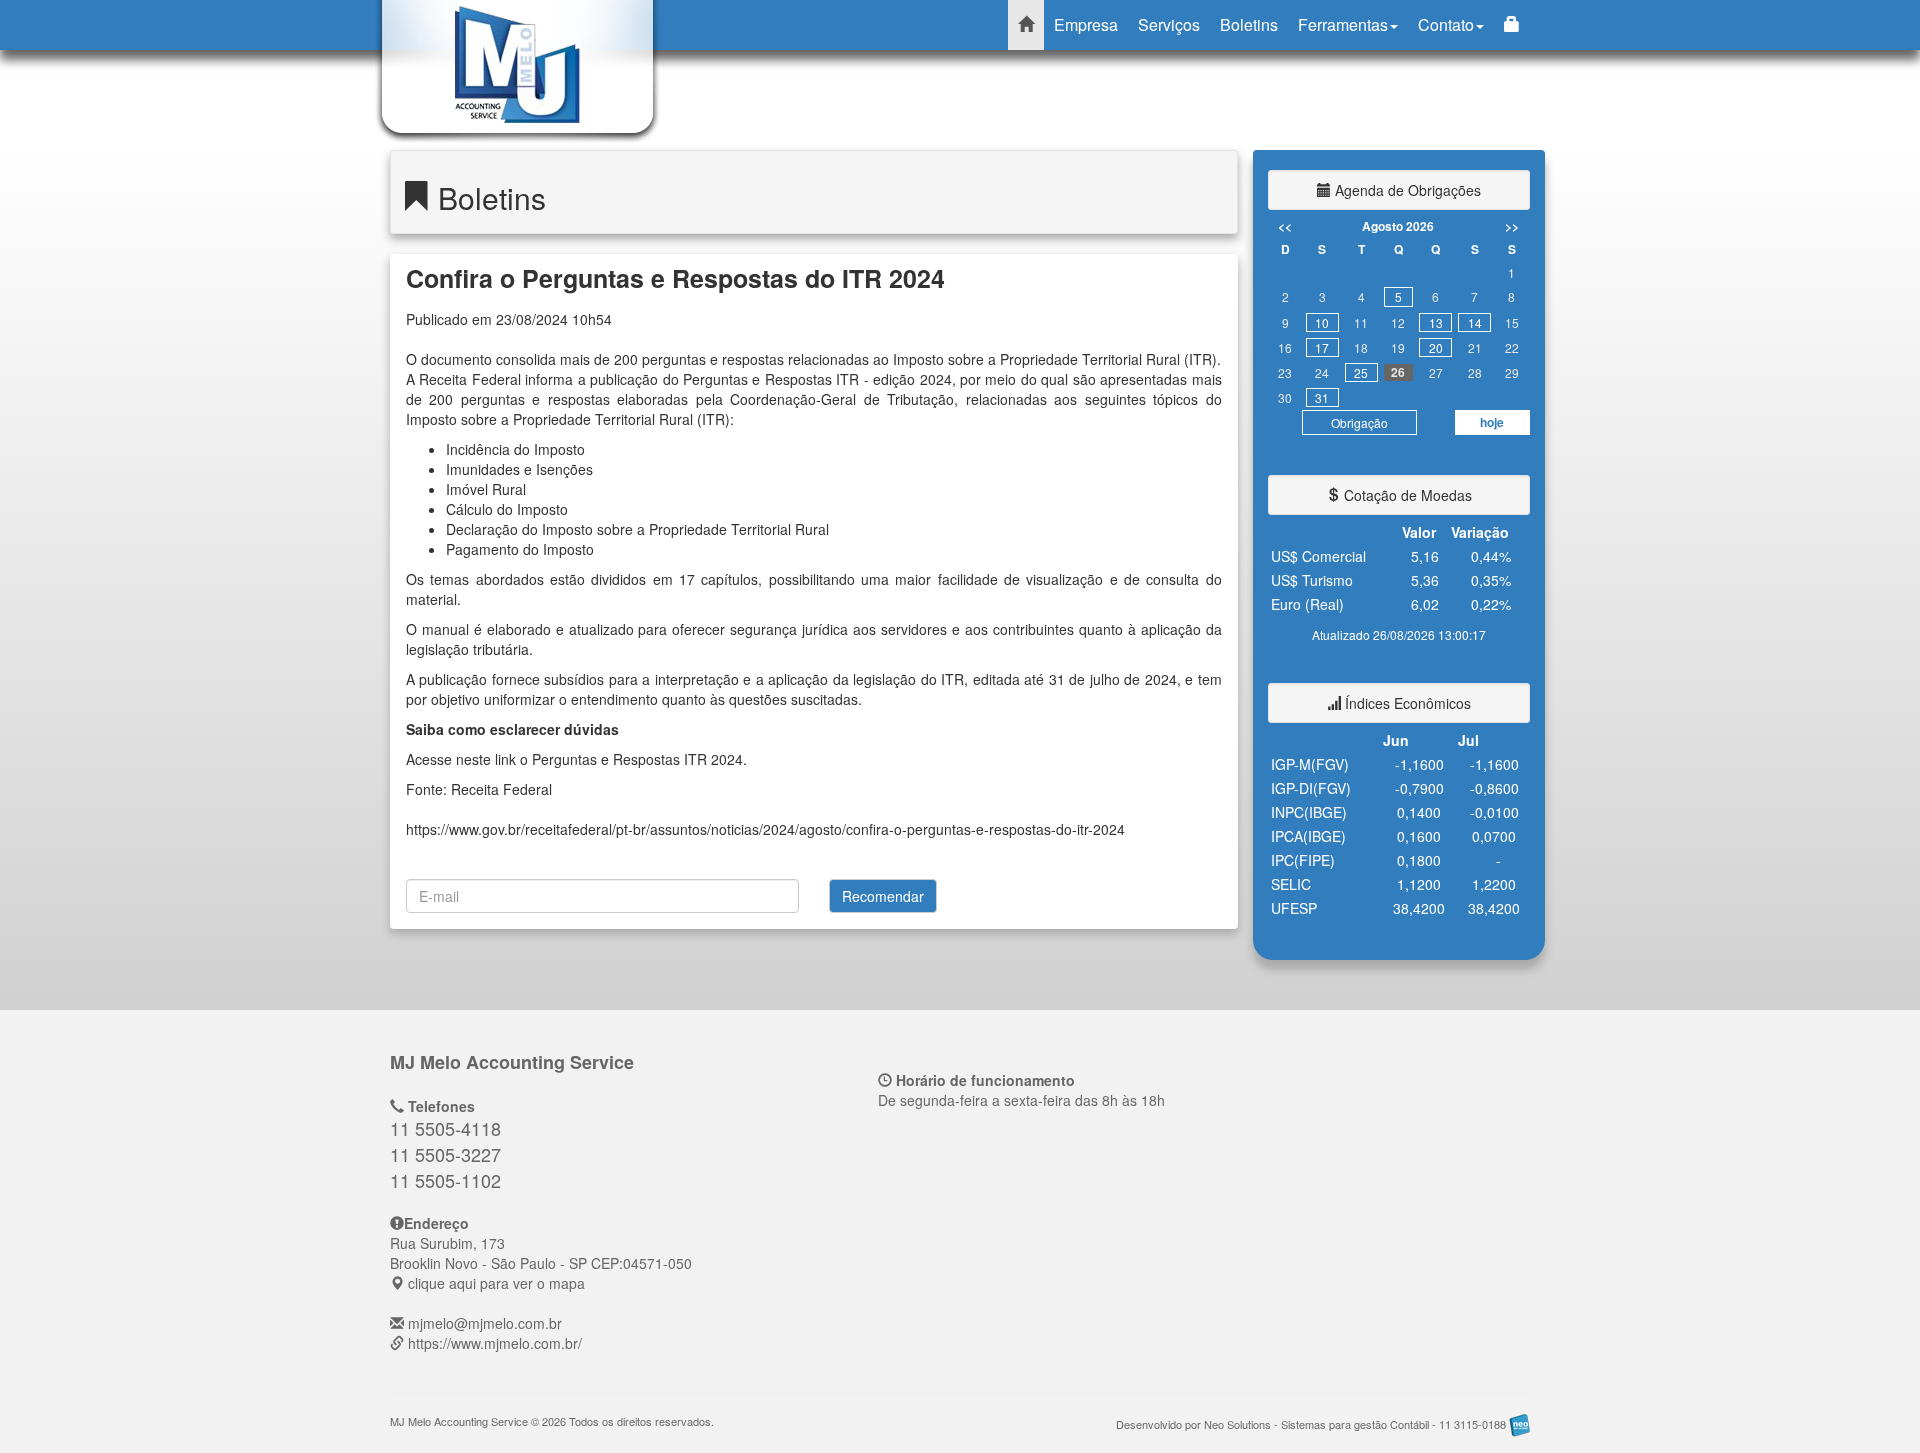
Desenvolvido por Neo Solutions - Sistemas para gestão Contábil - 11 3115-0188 (1312, 1424)
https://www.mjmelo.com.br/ (495, 1343)
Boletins (1249, 24)
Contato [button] (1446, 24)
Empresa (1086, 24)
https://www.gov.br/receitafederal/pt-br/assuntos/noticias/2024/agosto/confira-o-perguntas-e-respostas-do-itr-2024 (765, 829)
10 (1322, 322)
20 (1436, 347)
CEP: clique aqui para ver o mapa (541, 1263)
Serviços (1169, 24)
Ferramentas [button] (1343, 24)
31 (1322, 397)
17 (1322, 347)
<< (1285, 226)
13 (1436, 322)
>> (1512, 226)
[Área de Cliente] (1512, 25)
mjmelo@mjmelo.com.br (485, 1323)
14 (1475, 322)
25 (1361, 372)
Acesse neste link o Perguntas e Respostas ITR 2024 (574, 759)
